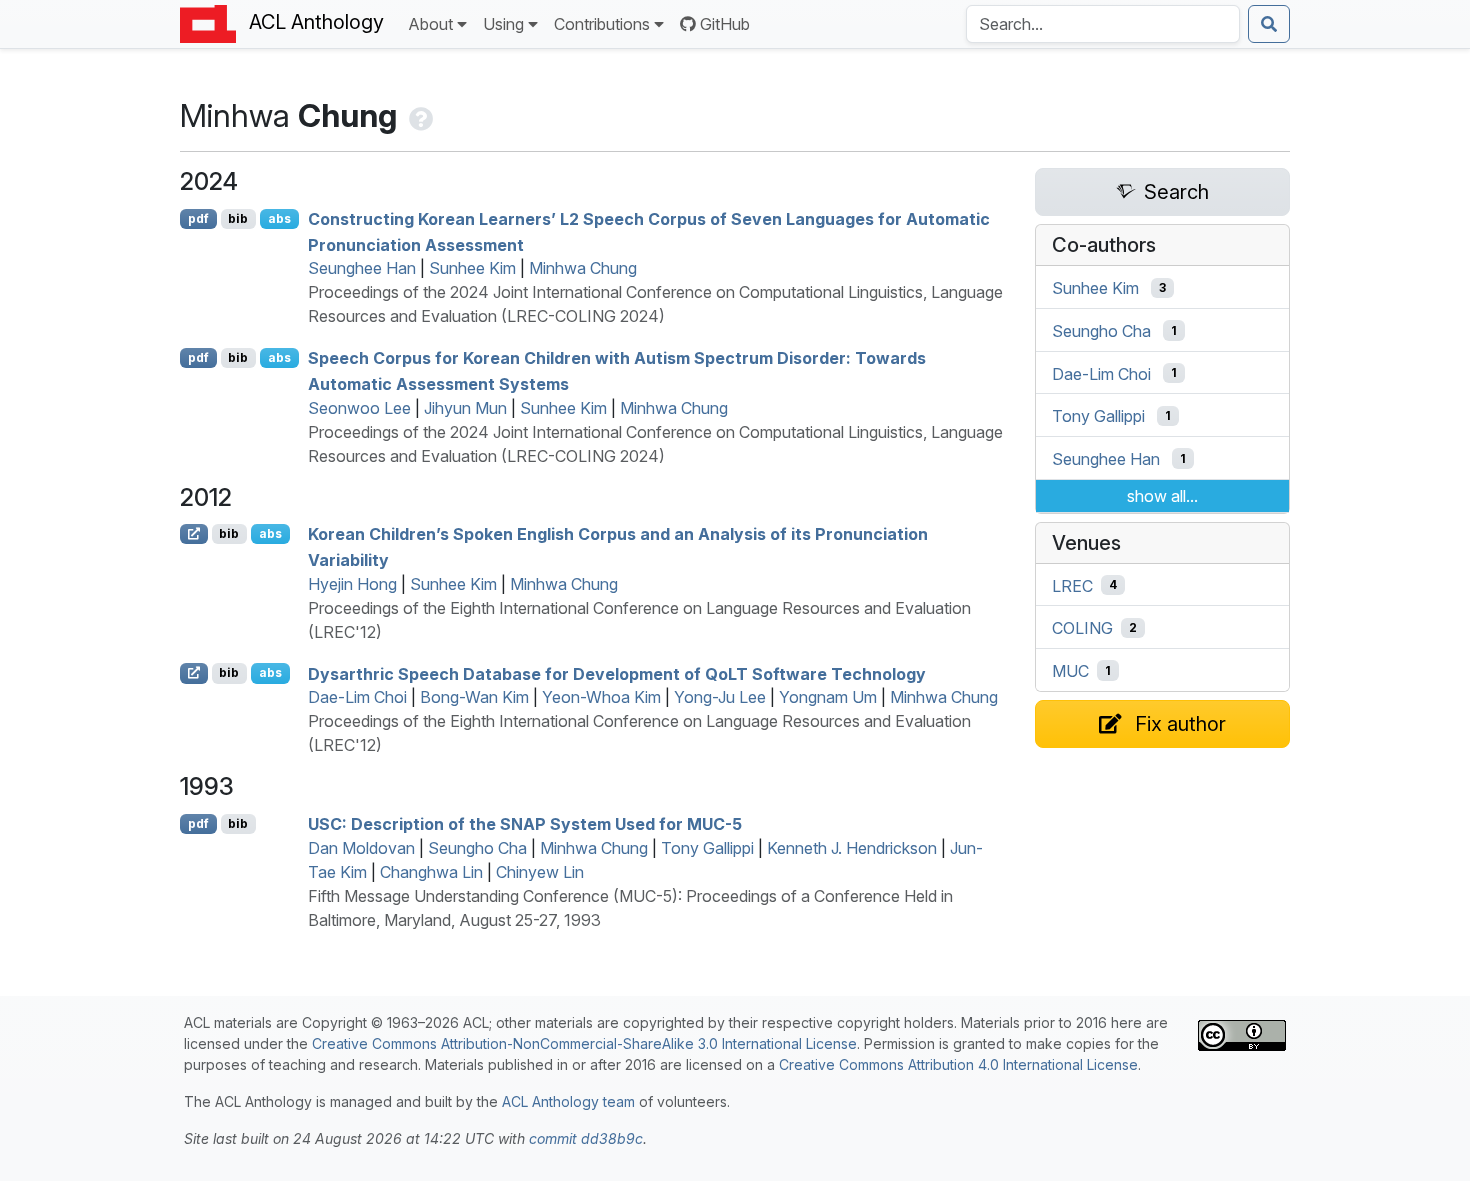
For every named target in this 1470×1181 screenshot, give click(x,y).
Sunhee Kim (472, 268)
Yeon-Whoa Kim (601, 697)
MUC (1070, 671)
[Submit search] (1269, 24)
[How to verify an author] (419, 115)
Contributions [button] (602, 24)
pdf (198, 218)
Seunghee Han (362, 268)
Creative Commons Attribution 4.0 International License (958, 1064)
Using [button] (503, 24)
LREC (1072, 585)
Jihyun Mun (465, 408)
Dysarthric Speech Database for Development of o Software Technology (617, 673)
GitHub (725, 24)
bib (238, 218)
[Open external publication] (194, 534)
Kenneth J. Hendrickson (852, 848)
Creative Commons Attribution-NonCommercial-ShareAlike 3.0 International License (584, 1043)
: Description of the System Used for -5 (525, 824)
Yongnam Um (828, 697)
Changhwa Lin (431, 872)
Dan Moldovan (361, 848)
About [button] (430, 24)
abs (279, 218)
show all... (1162, 496)
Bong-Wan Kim (474, 697)
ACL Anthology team (568, 1101)
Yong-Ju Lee (720, 697)
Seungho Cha (477, 848)
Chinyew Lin (540, 872)
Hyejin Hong (352, 584)
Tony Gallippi (707, 848)
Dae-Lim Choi (357, 697)
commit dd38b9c (586, 1138)
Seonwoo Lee (359, 408)
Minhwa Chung (583, 268)
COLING (1082, 628)
